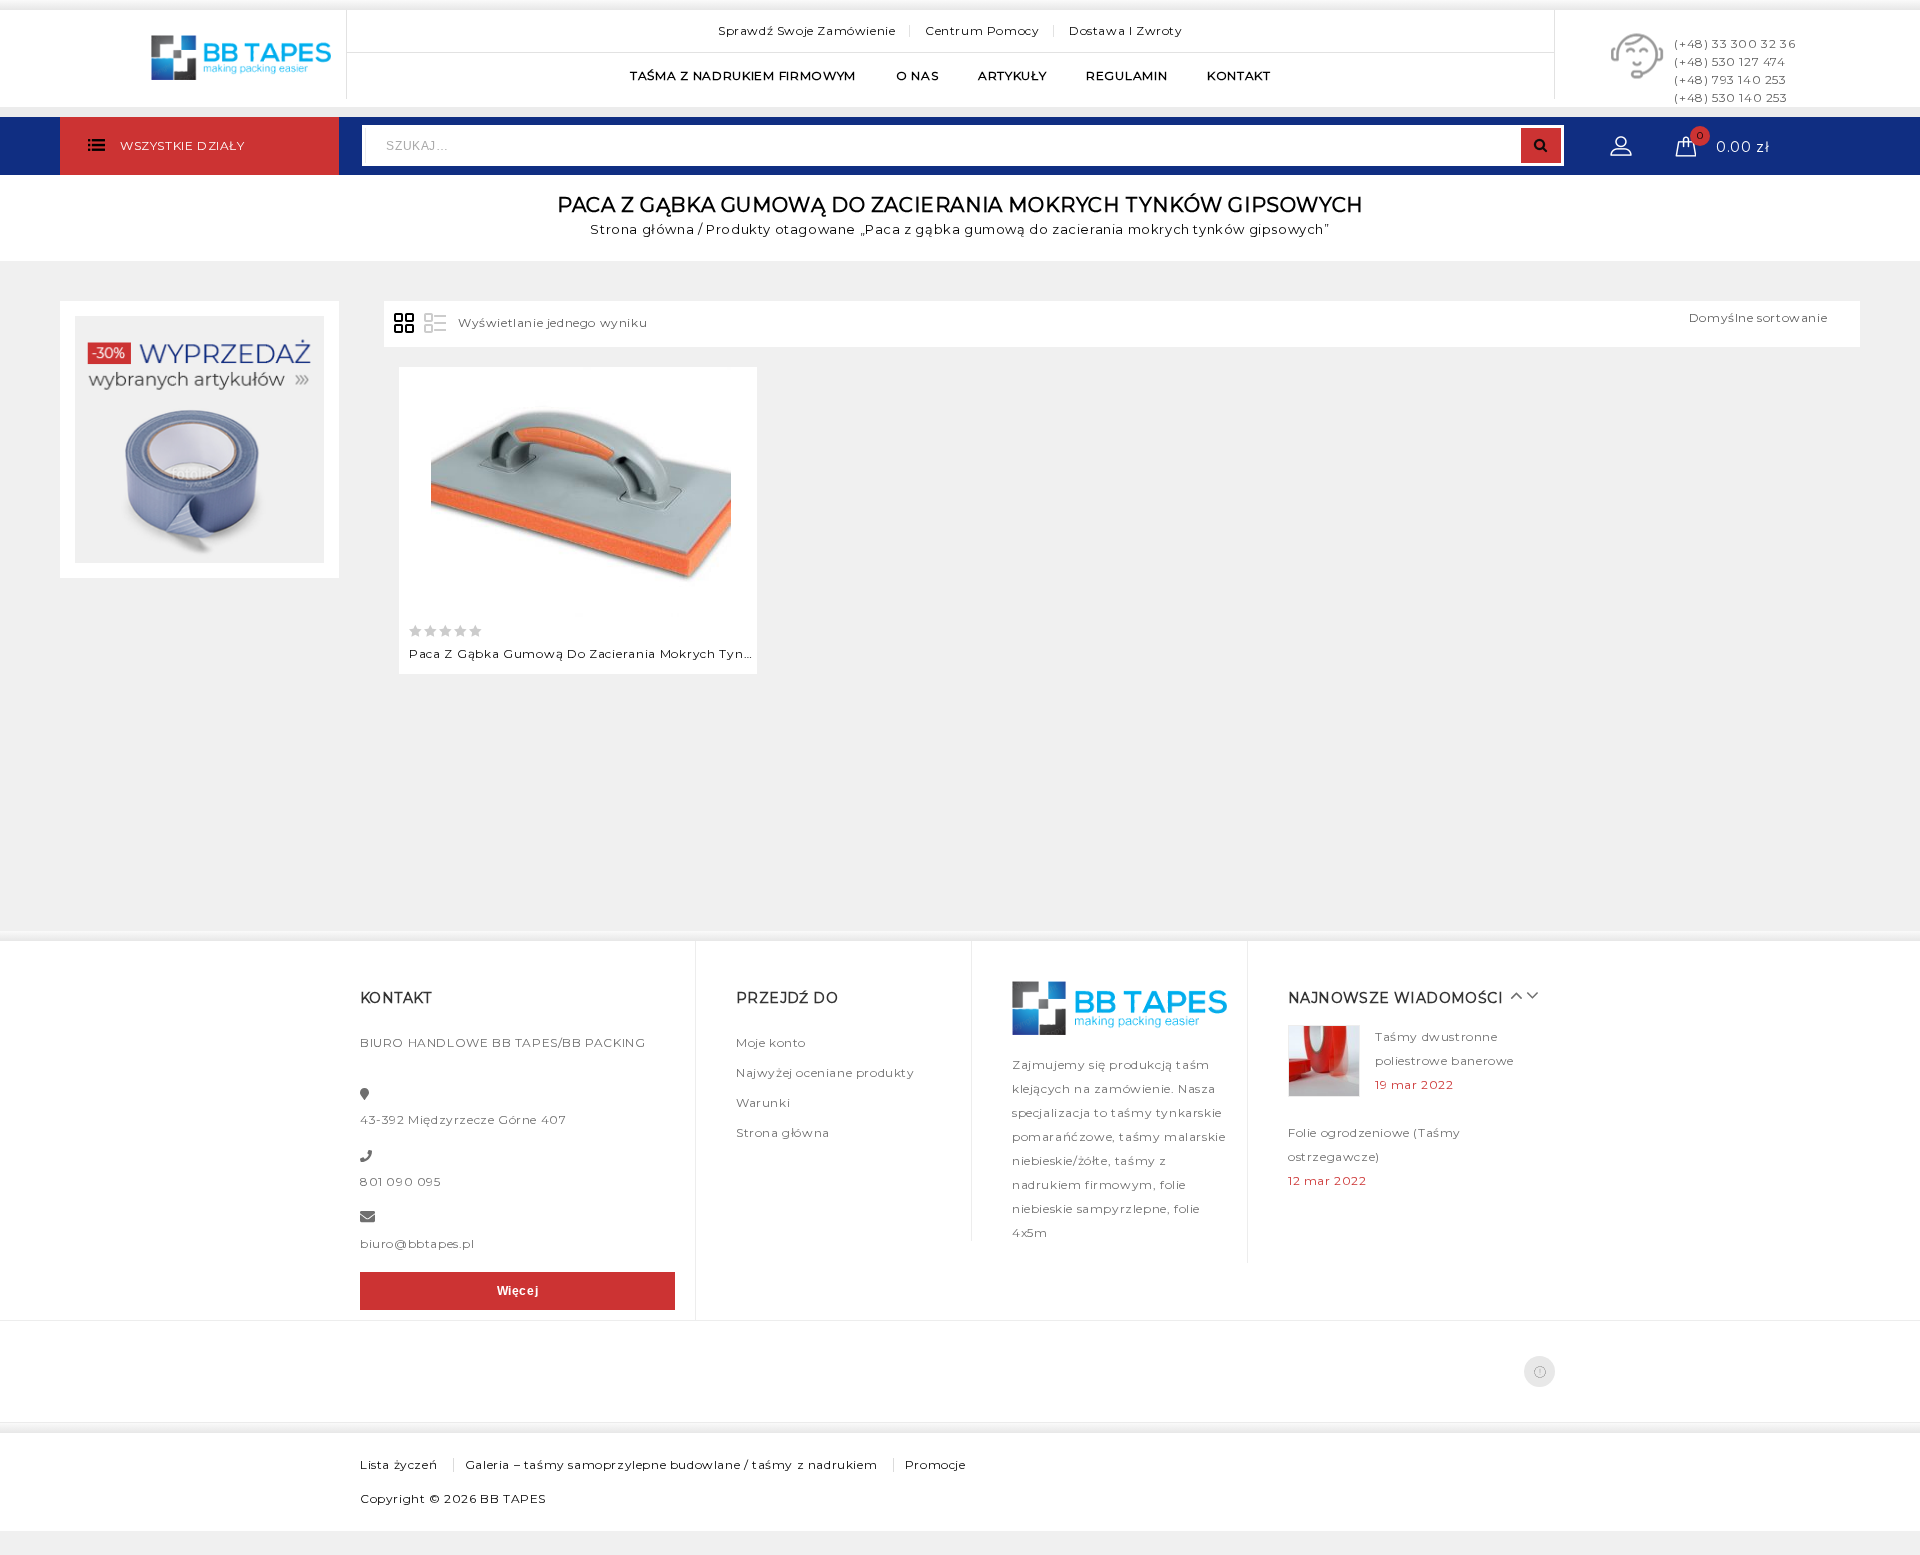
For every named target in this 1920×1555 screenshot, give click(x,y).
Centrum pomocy (982, 30)
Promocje (935, 1464)
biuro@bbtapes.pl (417, 1243)
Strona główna (642, 229)
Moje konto (771, 1042)
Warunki (763, 1102)
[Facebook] (1539, 1371)
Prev (1512, 995)
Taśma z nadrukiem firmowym (743, 75)
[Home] (199, 438)
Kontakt (1239, 75)
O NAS (917, 75)
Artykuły (1012, 75)
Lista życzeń (398, 1464)
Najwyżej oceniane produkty (825, 1072)
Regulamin (1126, 75)
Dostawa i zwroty (1126, 30)
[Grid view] (405, 324)
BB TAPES (513, 1498)
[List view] (435, 324)
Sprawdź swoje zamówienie (806, 30)
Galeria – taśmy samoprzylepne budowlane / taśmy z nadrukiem (671, 1464)
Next (1527, 995)
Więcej (518, 1291)
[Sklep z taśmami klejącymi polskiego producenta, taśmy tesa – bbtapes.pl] (241, 55)
